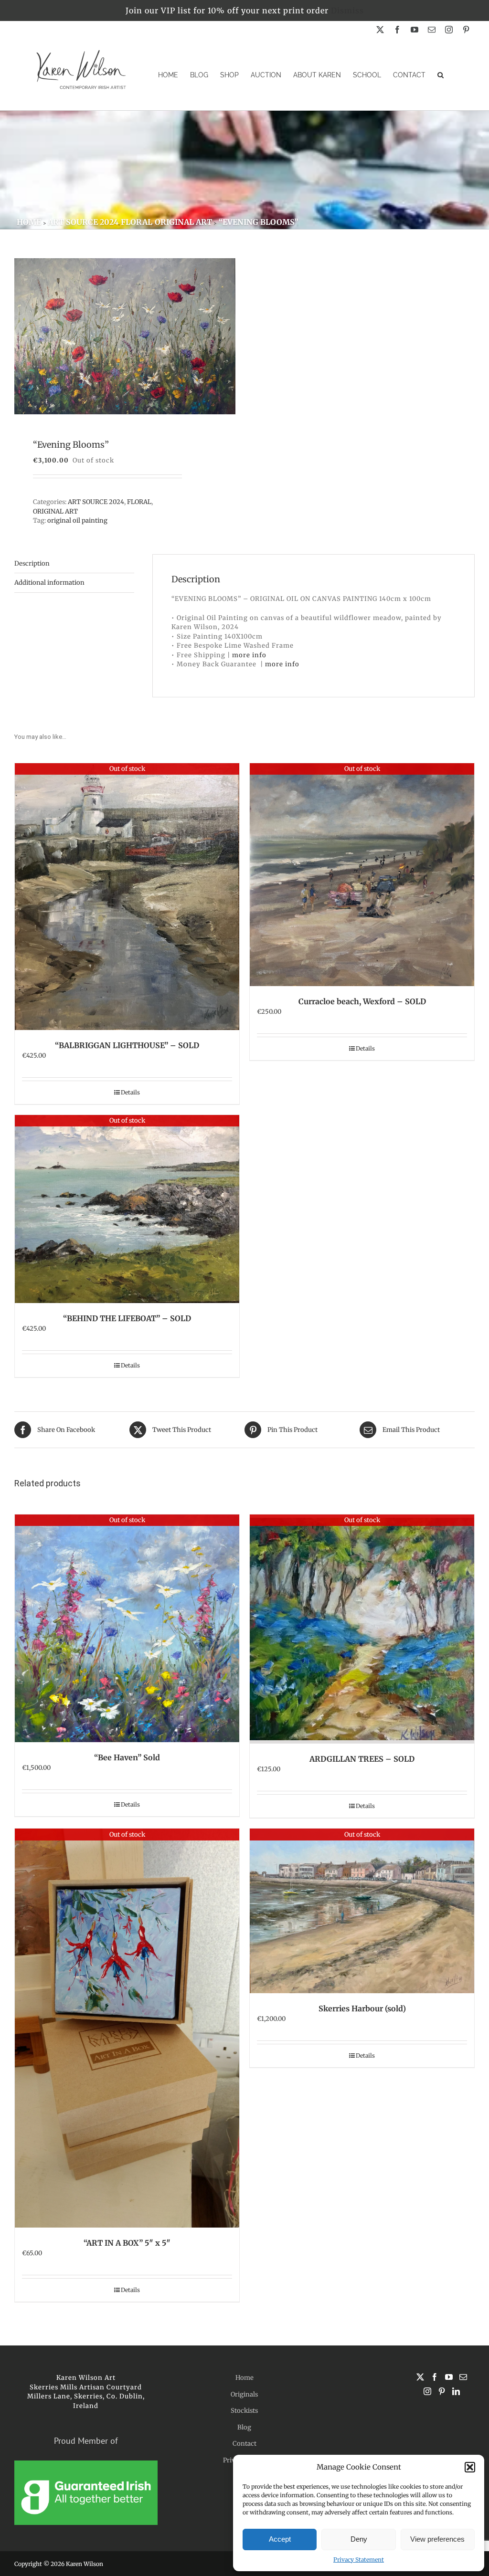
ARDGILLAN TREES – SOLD (362, 1759)
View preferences (437, 2539)
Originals (244, 2394)
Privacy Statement (359, 2560)
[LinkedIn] (456, 2391)
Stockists (244, 2411)
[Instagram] (427, 2391)
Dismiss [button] (347, 11)
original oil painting (77, 520)
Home (244, 2378)
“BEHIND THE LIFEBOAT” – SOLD (127, 1318)
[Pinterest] (442, 2391)
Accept (280, 2539)
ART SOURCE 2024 (96, 502)
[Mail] (463, 2377)
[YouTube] (449, 2377)
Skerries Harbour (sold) (362, 2008)
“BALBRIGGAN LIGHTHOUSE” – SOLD (127, 1045)
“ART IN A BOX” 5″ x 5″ (127, 2243)
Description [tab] (32, 563)
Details (130, 1092)
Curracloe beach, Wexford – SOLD (362, 1001)
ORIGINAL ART (55, 511)
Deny (359, 2539)
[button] (470, 2467)
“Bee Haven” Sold (127, 1757)
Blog (244, 2427)
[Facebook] (435, 2377)
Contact (244, 2444)
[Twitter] (420, 2377)
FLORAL (139, 502)
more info (249, 655)
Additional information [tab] (49, 583)
